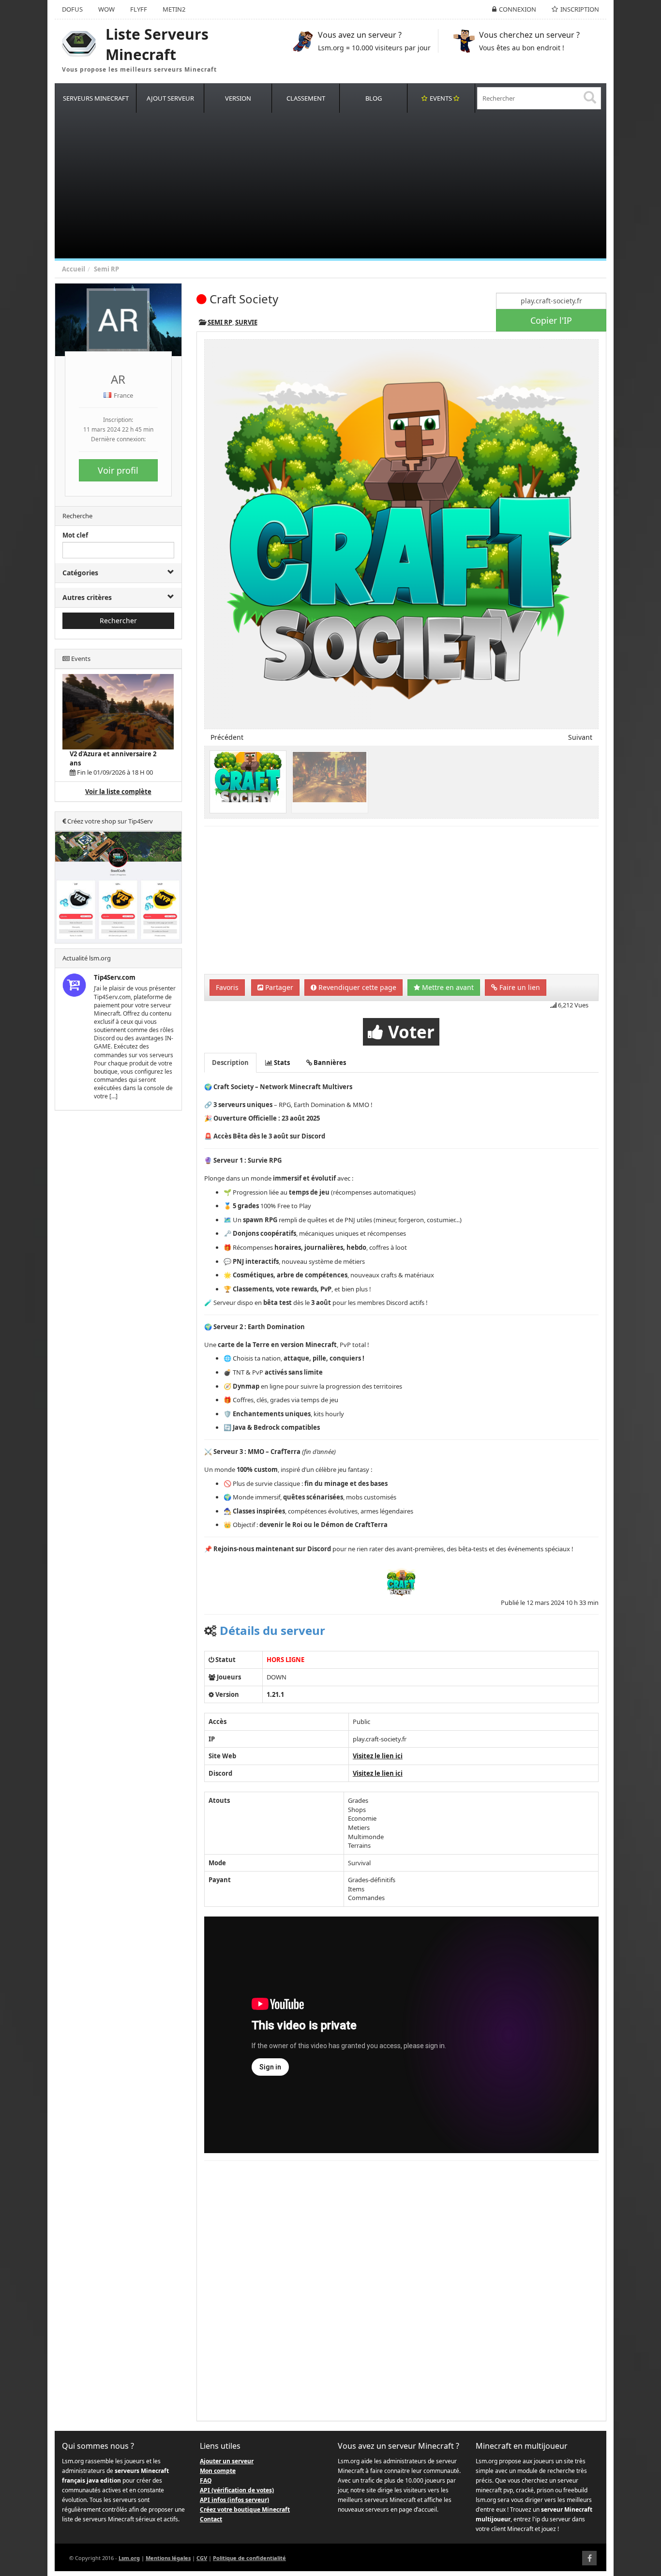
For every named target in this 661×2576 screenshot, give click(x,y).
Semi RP (106, 269)
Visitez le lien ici (378, 1756)
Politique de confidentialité (249, 2558)
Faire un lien (519, 987)
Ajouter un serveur (227, 2461)
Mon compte (218, 2471)
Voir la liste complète (118, 792)
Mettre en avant (447, 987)
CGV (202, 2558)
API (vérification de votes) (237, 2490)
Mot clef (75, 535)
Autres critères (87, 597)
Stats (281, 1063)
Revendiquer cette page (356, 987)
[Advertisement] (345, 186)
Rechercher (118, 621)
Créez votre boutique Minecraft (245, 2509)
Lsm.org (129, 2558)
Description (230, 1063)
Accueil (74, 269)
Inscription (580, 9)
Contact (211, 2519)
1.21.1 (275, 1694)
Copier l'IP (551, 320)
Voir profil (118, 470)
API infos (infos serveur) (234, 2500)
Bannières (329, 1063)
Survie (246, 322)
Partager (278, 987)
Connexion (518, 9)
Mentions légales (168, 2558)
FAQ (206, 2480)
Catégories (80, 573)
